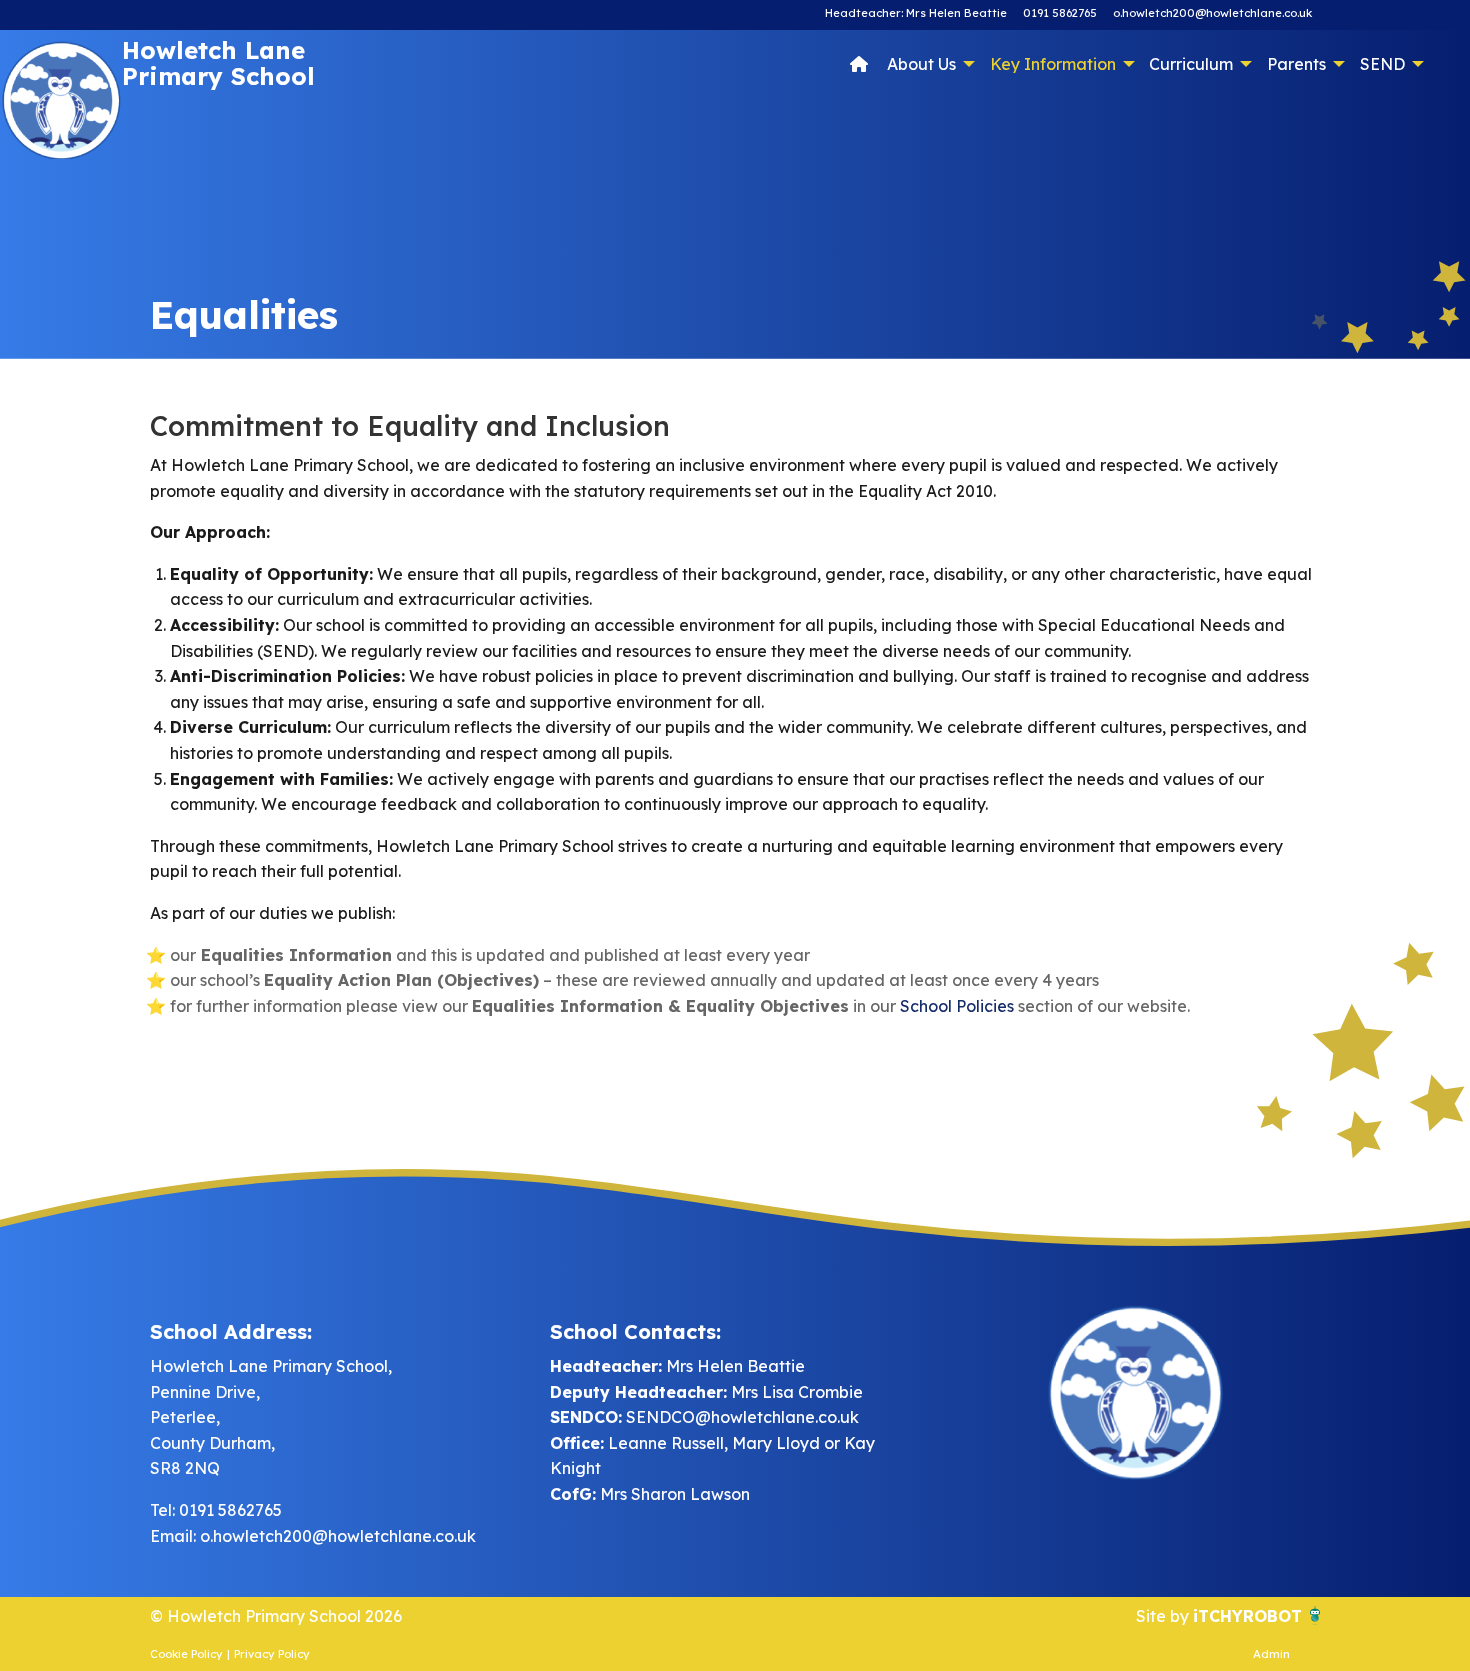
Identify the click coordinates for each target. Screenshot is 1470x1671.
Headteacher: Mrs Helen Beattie (916, 13)
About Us (921, 64)
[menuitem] (858, 63)
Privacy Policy (272, 1654)
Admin (1271, 1654)
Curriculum (1191, 64)
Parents (1296, 64)
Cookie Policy (186, 1654)
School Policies (957, 1006)
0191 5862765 (1060, 13)
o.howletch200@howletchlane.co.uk (1212, 13)
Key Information (1053, 64)
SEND (1382, 64)
